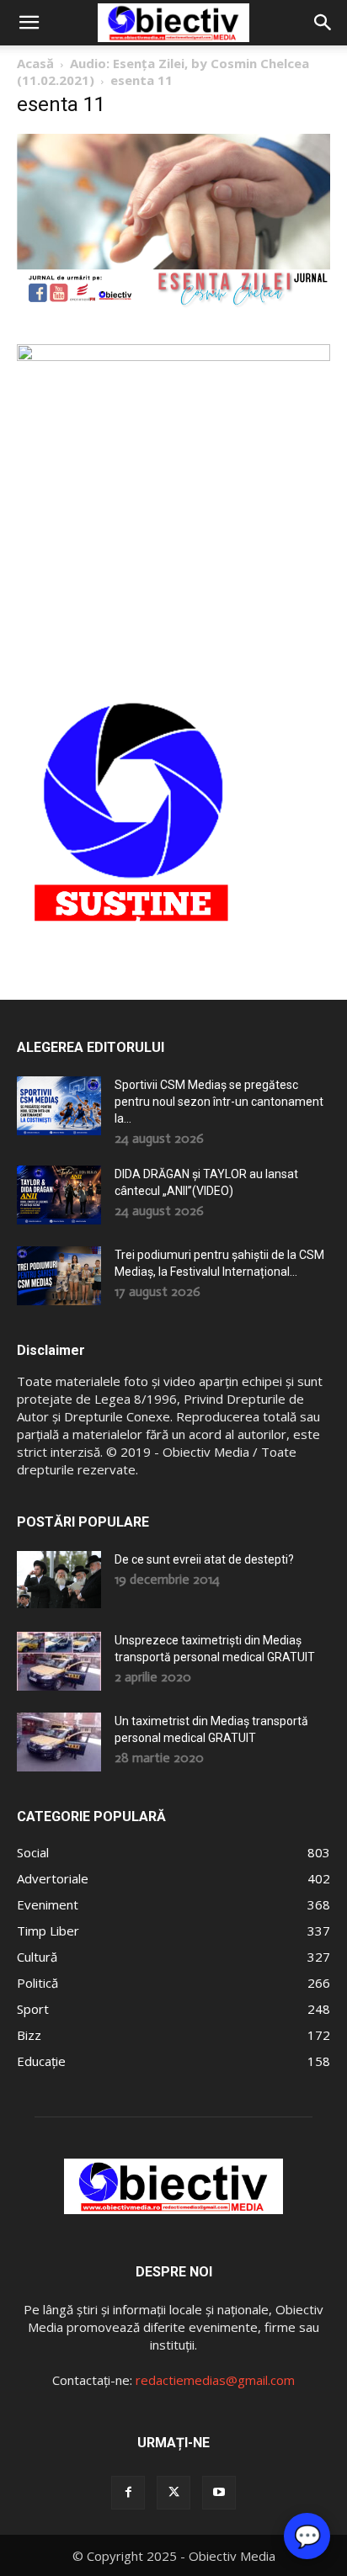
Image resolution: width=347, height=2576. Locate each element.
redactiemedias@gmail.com (215, 2380)
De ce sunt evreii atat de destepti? (204, 1559)
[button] (29, 23)
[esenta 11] (173, 305)
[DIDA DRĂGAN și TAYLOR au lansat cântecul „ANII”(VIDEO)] (59, 1195)
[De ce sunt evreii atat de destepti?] (59, 1579)
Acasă (35, 63)
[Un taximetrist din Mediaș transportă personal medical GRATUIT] (59, 1742)
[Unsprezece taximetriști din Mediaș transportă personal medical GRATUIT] (59, 1661)
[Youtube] (219, 2493)
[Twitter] (173, 2493)
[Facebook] (128, 2493)
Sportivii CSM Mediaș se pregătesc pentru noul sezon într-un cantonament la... (219, 1102)
